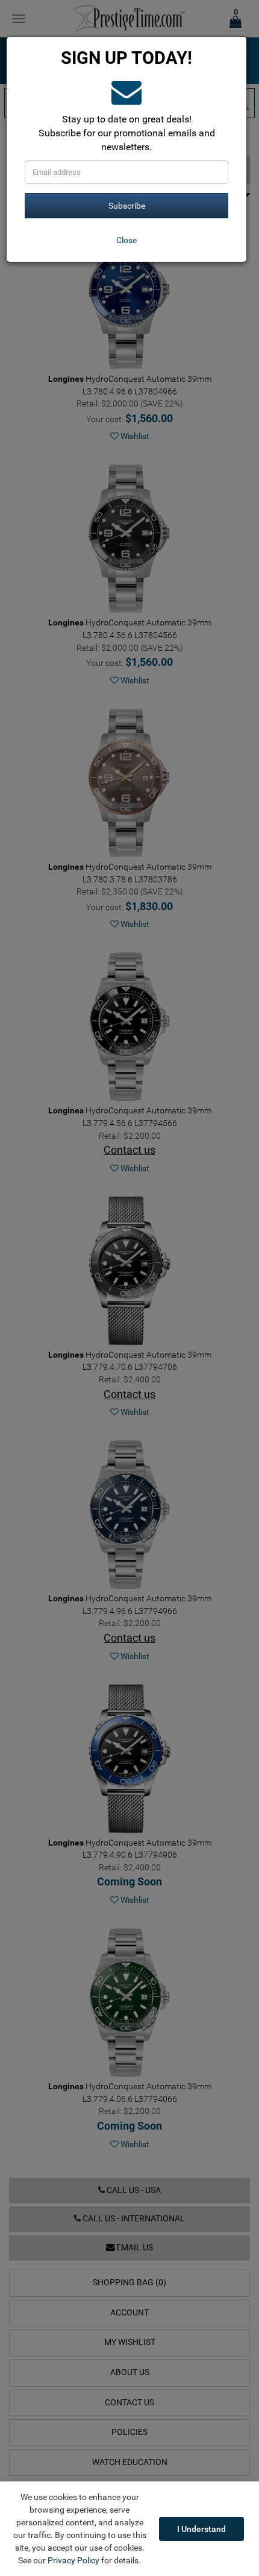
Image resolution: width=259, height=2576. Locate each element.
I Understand (201, 2529)
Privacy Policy (73, 2560)
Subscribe (127, 206)
